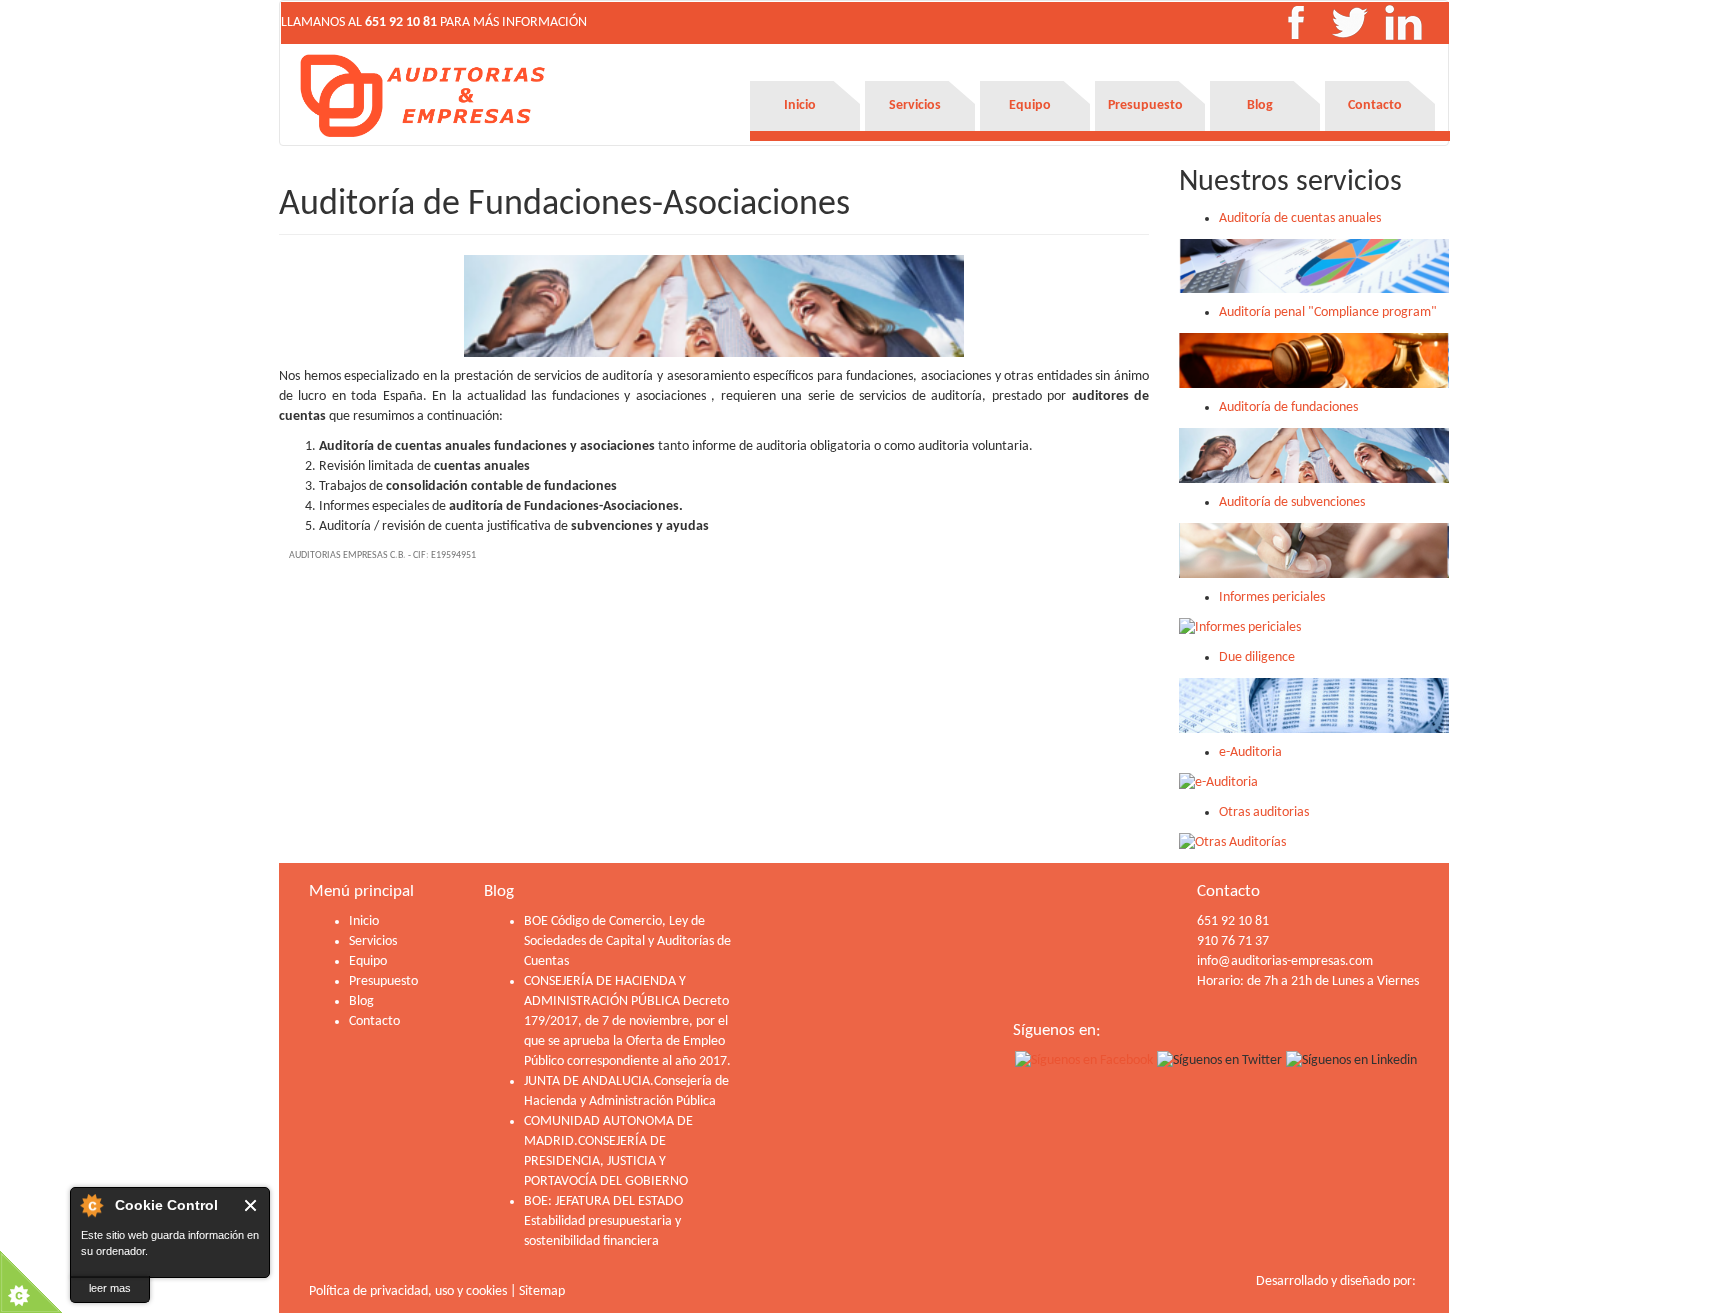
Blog (1260, 105)
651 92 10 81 (401, 22)
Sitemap (542, 1291)
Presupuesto (1145, 105)
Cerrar (251, 1205)
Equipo (1030, 105)
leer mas (110, 1288)
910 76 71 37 (1233, 941)
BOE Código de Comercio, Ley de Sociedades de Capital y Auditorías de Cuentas (627, 941)
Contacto (1375, 105)
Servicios (915, 105)
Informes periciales (1272, 597)
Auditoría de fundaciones (1288, 407)
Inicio (800, 105)
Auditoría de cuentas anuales (1300, 218)
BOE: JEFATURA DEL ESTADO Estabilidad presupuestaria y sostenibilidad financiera (603, 1221)
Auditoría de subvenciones (1292, 502)
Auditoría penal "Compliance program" (1328, 312)
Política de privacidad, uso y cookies (408, 1291)
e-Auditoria (1250, 752)
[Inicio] (424, 95)
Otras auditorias (1264, 812)
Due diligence (1257, 657)
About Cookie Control (91, 1205)
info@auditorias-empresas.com (1285, 961)
